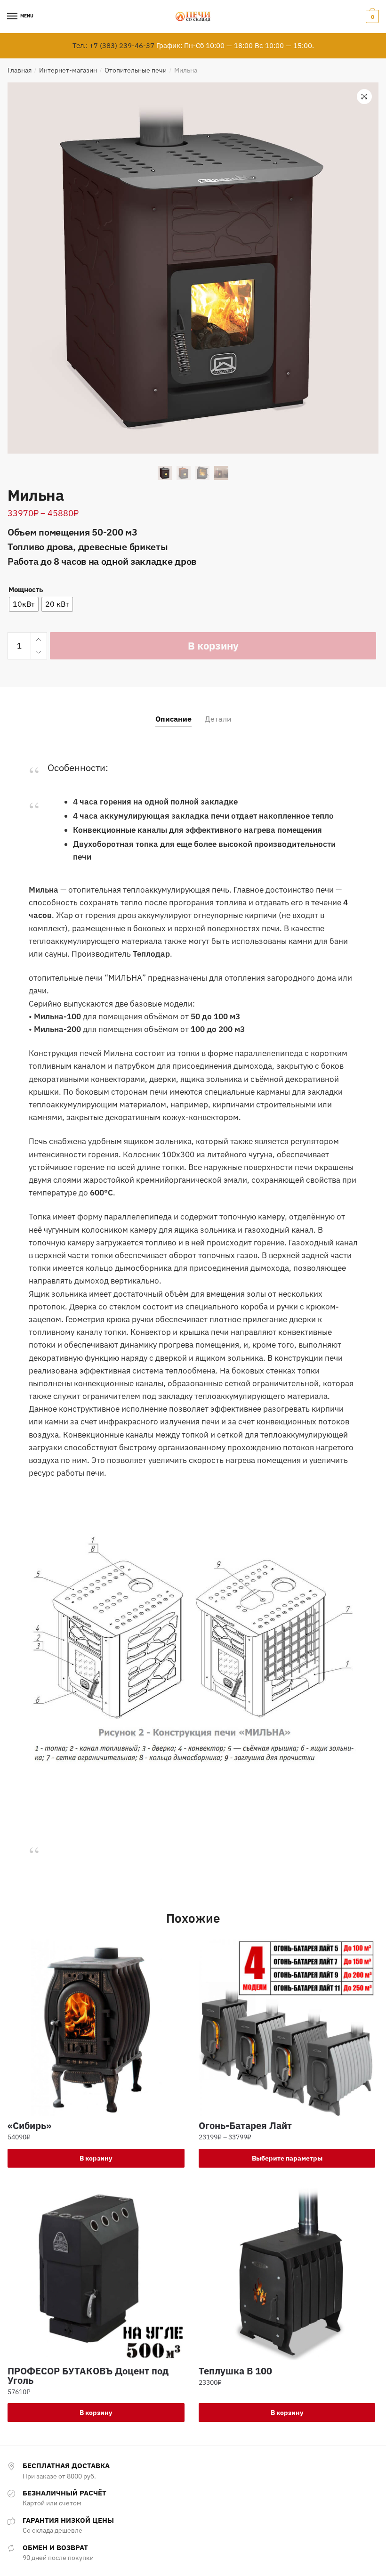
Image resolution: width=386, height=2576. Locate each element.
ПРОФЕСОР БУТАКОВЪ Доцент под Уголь (88, 2376)
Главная (20, 70)
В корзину (213, 646)
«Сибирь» (29, 2126)
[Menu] (13, 16)
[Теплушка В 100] (287, 2273)
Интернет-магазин (68, 70)
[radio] (24, 604)
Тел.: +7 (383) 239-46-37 (113, 45)
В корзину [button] (96, 2158)
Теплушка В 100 (235, 2371)
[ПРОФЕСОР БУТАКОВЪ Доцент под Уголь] (96, 2273)
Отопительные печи (136, 70)
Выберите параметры (287, 2158)
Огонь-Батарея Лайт (245, 2126)
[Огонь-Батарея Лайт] (287, 2028)
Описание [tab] (173, 719)
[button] (364, 97)
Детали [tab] (218, 719)
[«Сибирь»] (96, 2028)
